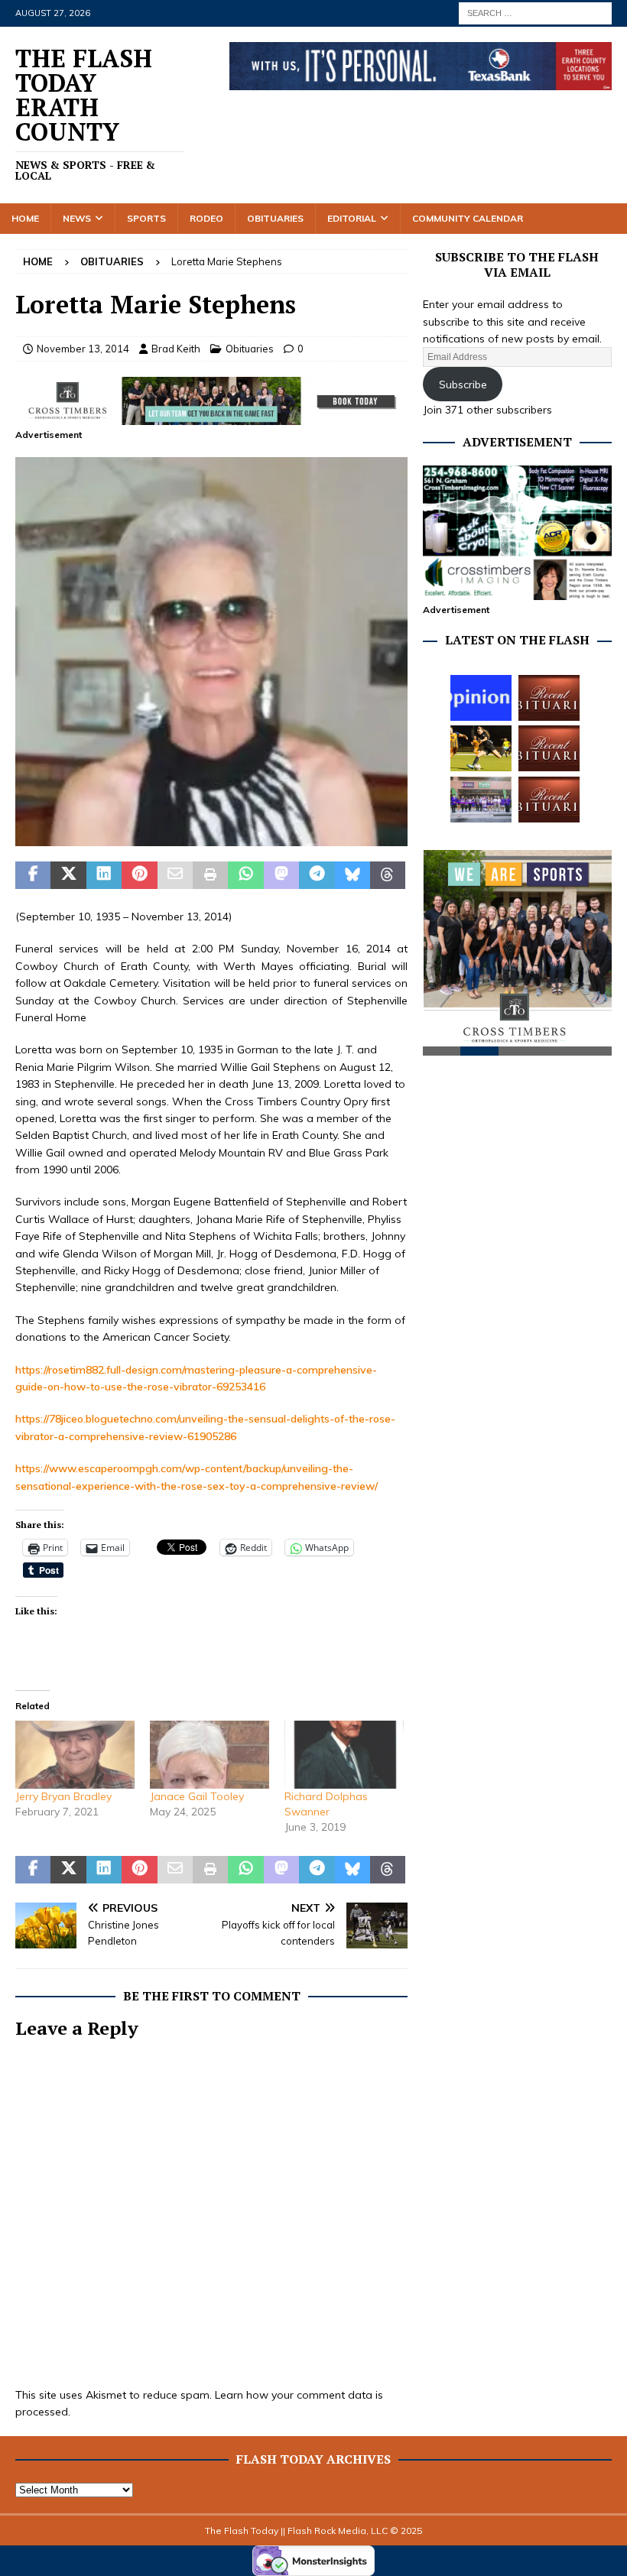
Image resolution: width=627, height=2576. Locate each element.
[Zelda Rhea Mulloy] (549, 698)
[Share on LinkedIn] (104, 875)
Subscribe (463, 384)
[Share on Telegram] (317, 875)
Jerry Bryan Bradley (63, 1796)
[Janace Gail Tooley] (210, 1755)
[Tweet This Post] (68, 875)
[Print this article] (210, 875)
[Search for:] (535, 12)
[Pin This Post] (139, 875)
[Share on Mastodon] (281, 875)
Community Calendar (468, 218)
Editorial (352, 218)
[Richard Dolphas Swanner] (344, 1755)
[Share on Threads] (388, 875)
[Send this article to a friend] (175, 875)
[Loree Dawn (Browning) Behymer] (549, 748)
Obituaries (275, 218)
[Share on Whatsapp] (245, 875)
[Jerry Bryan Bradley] (75, 1755)
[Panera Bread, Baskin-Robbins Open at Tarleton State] (481, 800)
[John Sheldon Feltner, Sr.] (549, 800)
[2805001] (211, 838)
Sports (146, 218)
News (77, 218)
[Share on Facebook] (33, 875)
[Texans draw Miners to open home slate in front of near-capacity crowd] (481, 748)
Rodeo (206, 218)
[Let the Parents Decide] (481, 698)
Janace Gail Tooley (197, 1796)
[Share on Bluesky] (352, 875)
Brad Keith (176, 349)
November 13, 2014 (83, 349)
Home (25, 218)
